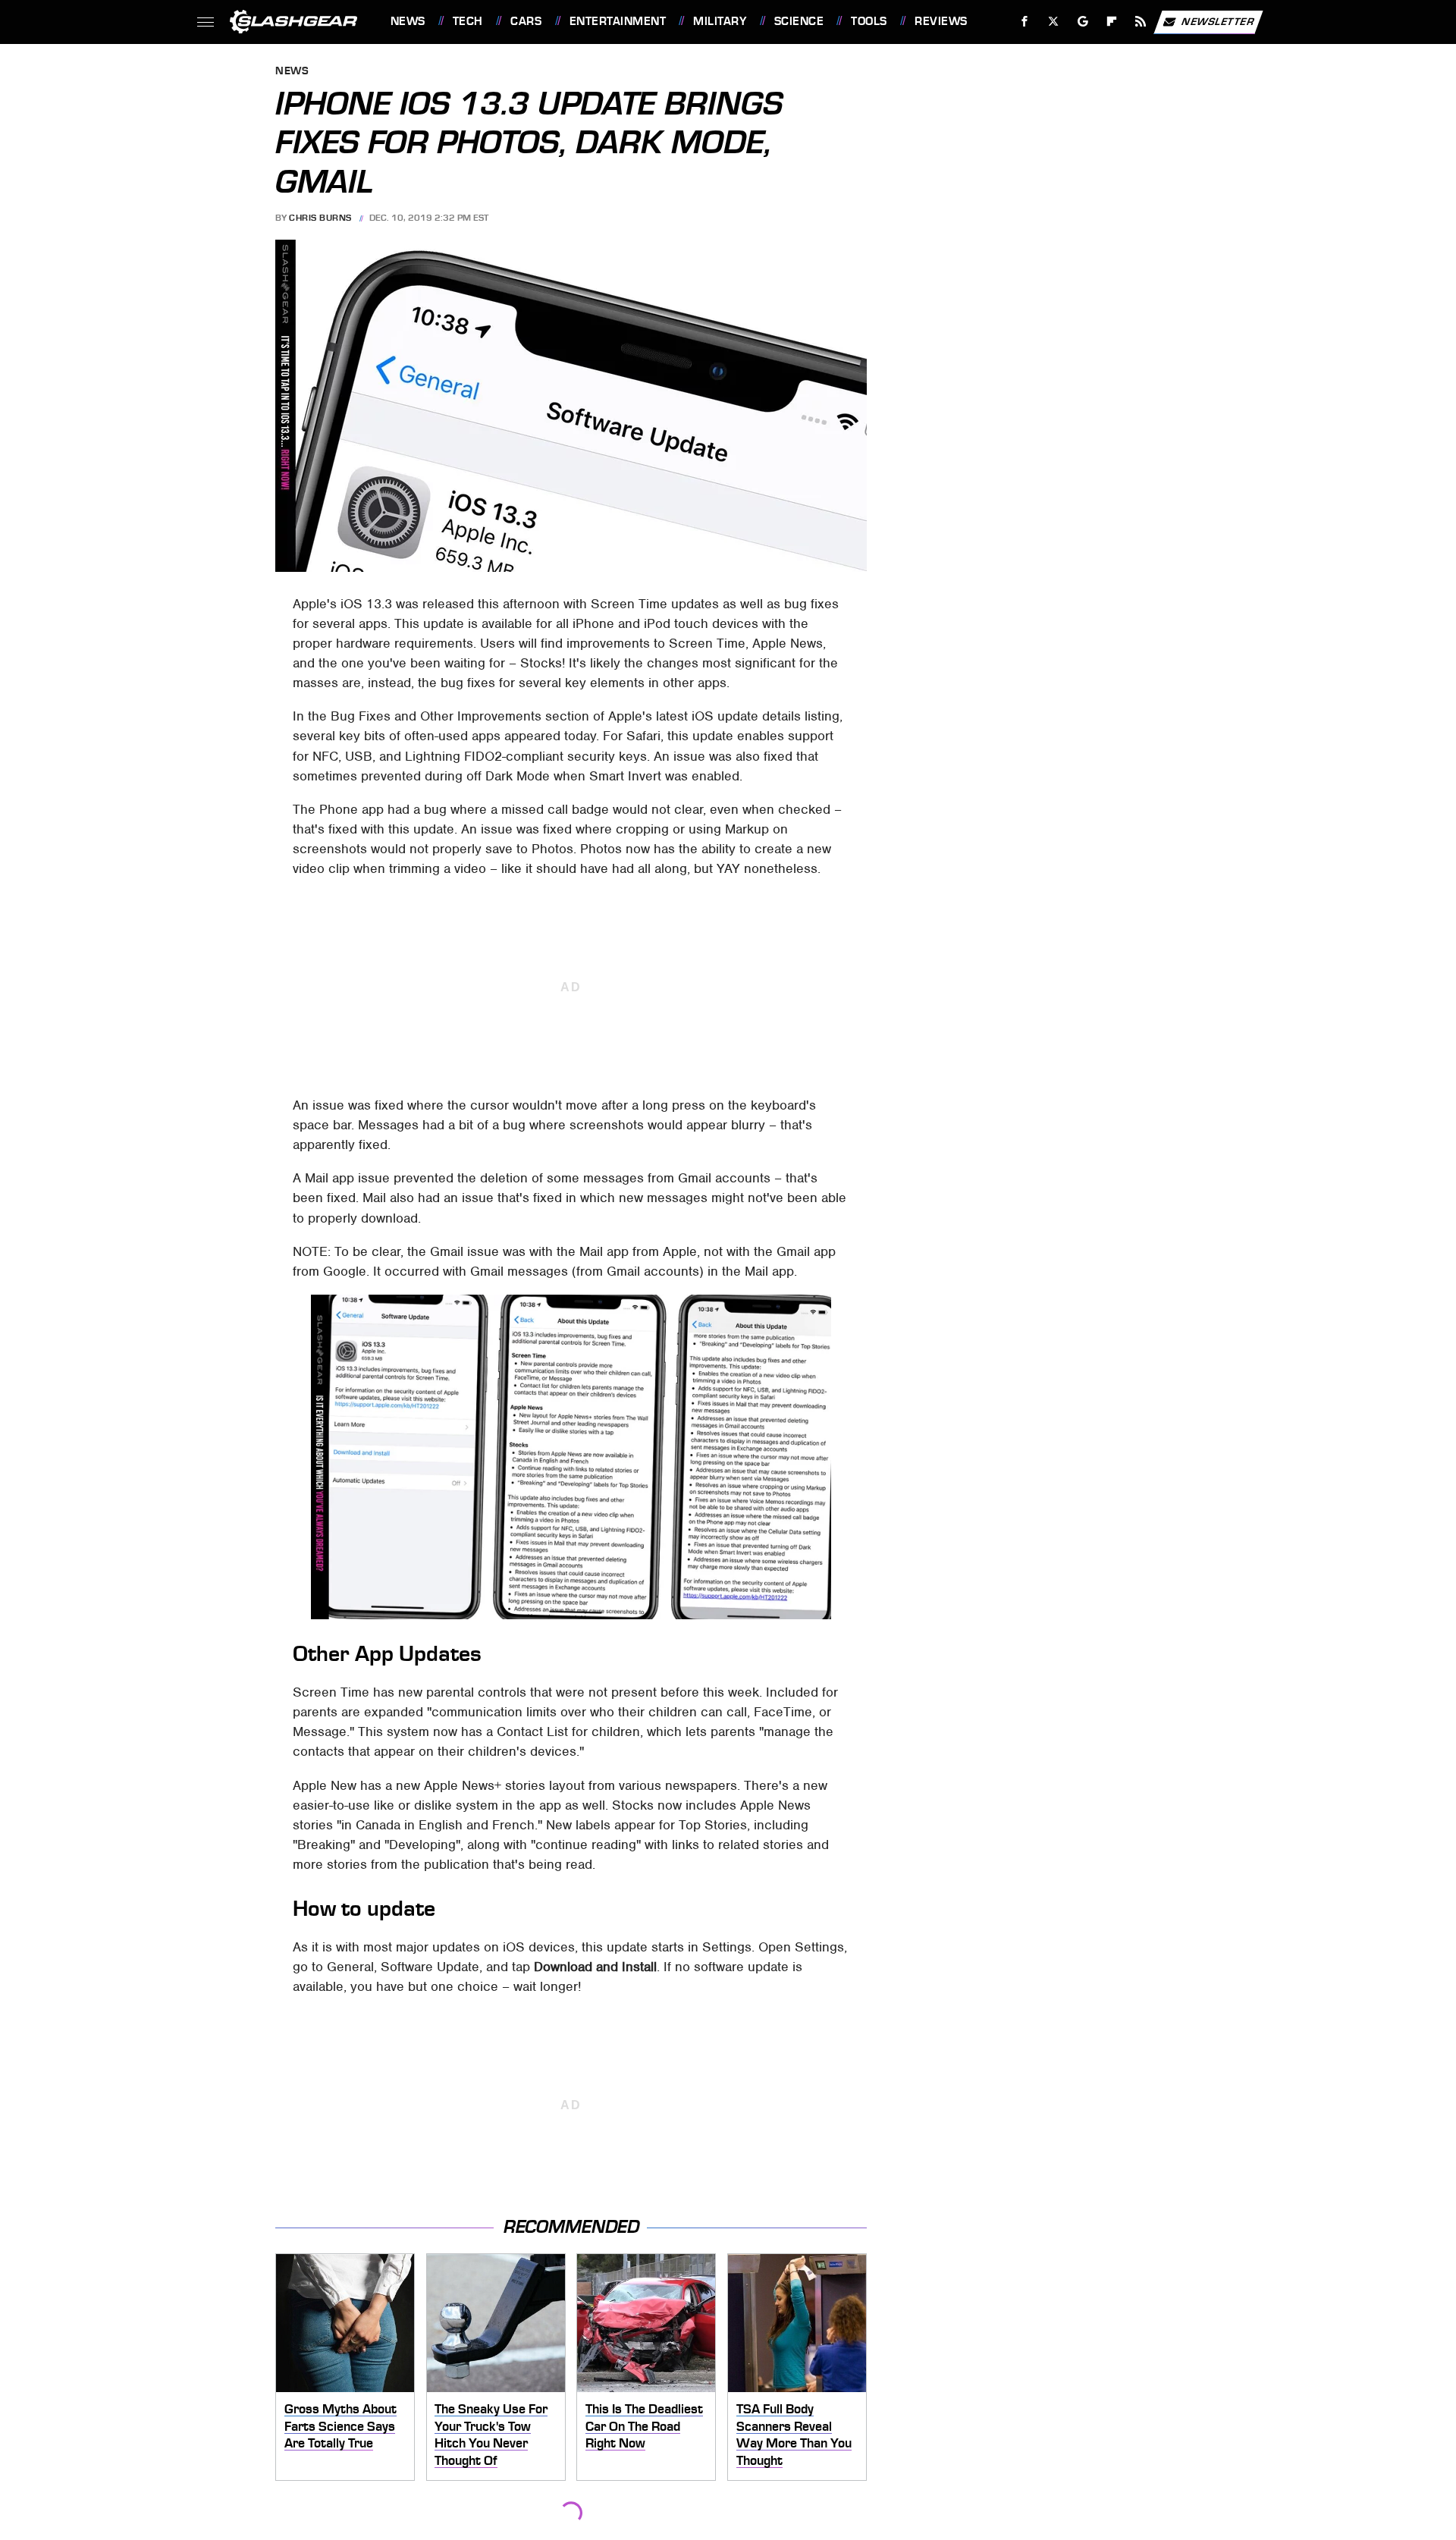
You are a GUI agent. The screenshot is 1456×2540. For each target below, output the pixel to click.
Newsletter (1218, 21)
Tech (468, 21)
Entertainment (618, 21)
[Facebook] (1025, 22)
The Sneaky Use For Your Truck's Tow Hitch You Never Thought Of (491, 2435)
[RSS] (1140, 22)
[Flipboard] (1112, 22)
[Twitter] (1053, 22)
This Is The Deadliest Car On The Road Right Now (644, 2426)
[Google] (1083, 22)
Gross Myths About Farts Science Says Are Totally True (340, 2426)
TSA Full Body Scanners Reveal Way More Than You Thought (794, 2435)
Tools (869, 21)
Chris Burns (320, 218)
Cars (526, 21)
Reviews (941, 21)
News (408, 21)
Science (799, 21)
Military (720, 21)
